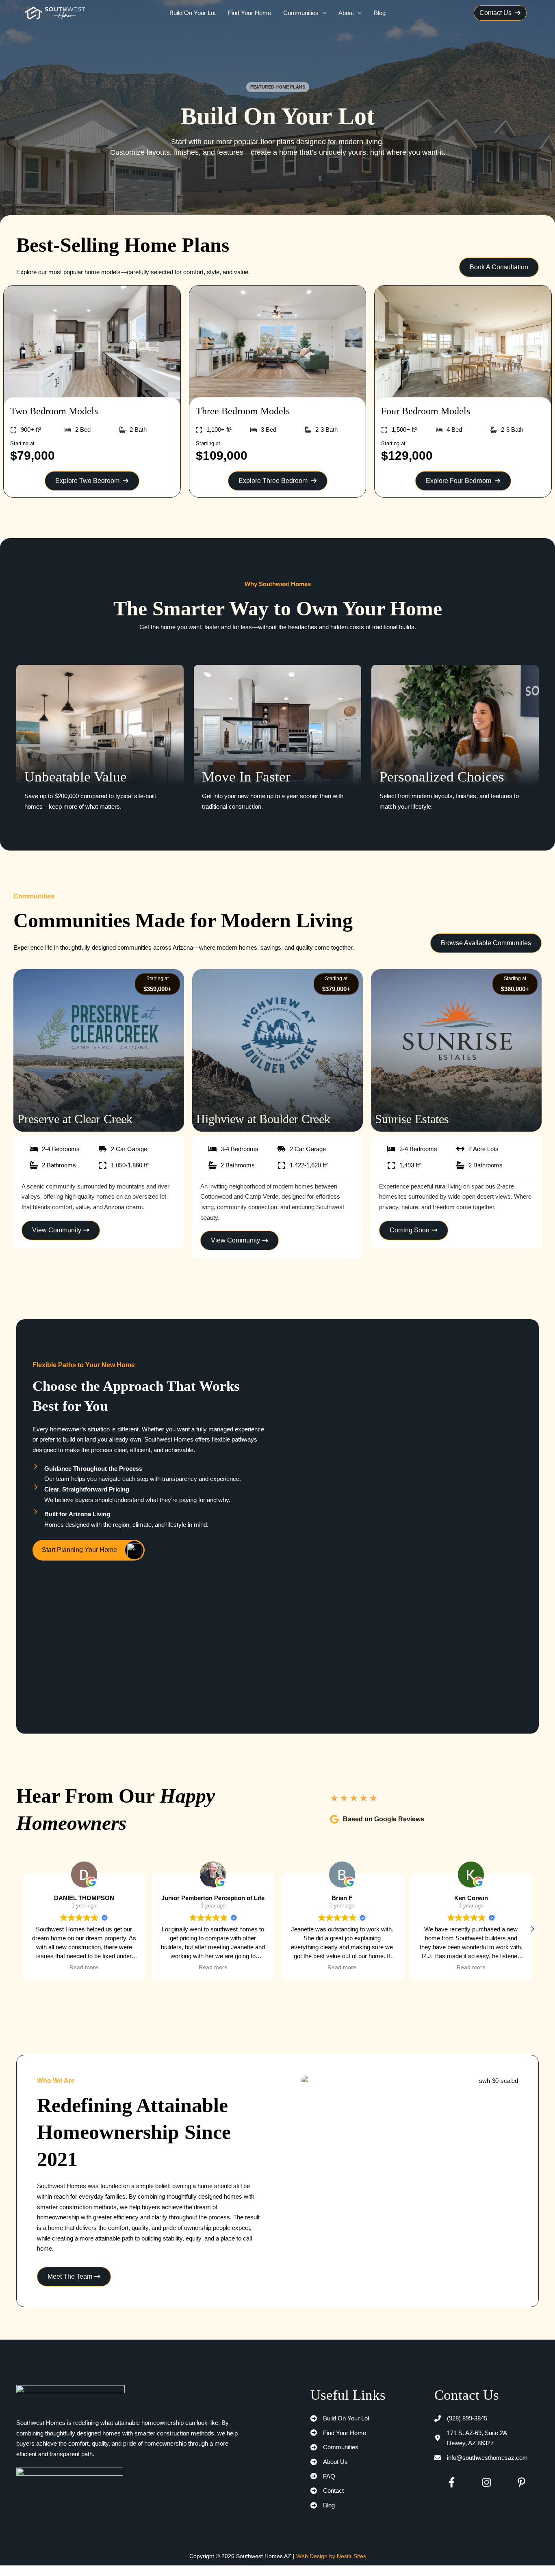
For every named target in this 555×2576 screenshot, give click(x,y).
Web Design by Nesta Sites (331, 2556)
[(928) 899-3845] (461, 2418)
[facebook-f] (452, 2482)
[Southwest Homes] (55, 12)
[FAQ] (323, 2476)
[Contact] (327, 2491)
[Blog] (323, 2505)
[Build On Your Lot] (340, 2418)
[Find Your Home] (338, 2433)
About (346, 13)
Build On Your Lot (193, 13)
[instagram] (487, 2482)
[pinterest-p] (521, 2482)
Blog (380, 13)
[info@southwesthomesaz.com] (481, 2458)
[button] (322, 13)
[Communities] (334, 2447)
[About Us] (329, 2462)
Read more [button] (84, 1967)
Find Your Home (249, 13)
